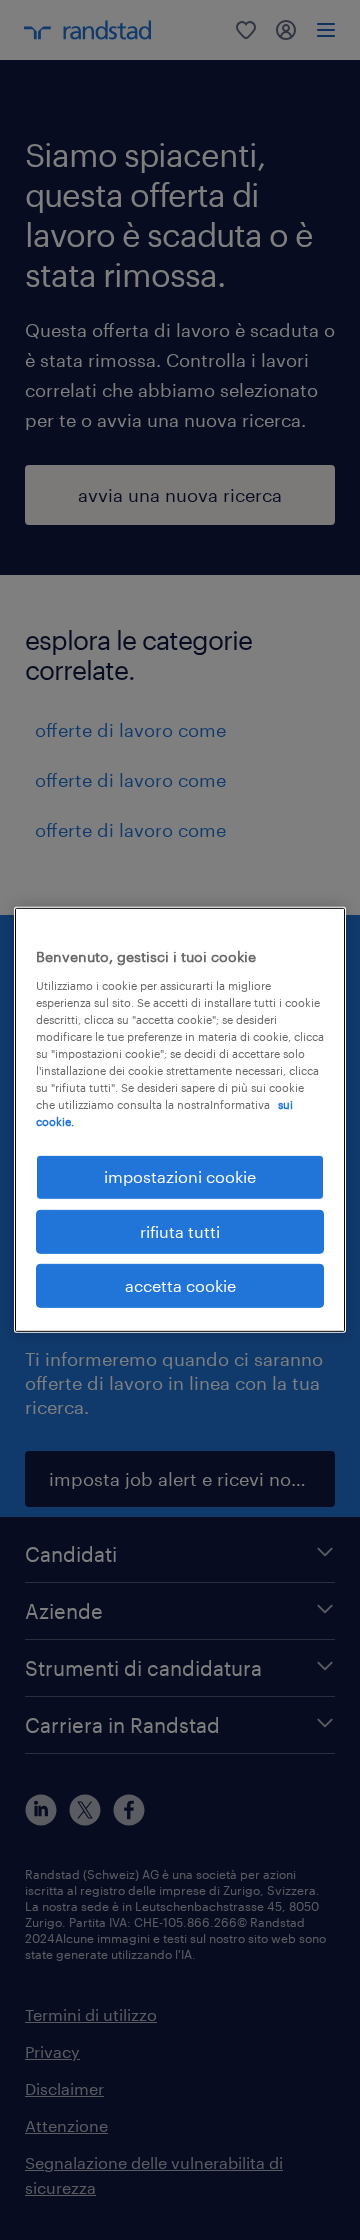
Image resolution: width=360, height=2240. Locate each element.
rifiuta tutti (180, 1230)
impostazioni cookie (180, 1176)
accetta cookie (180, 1285)
